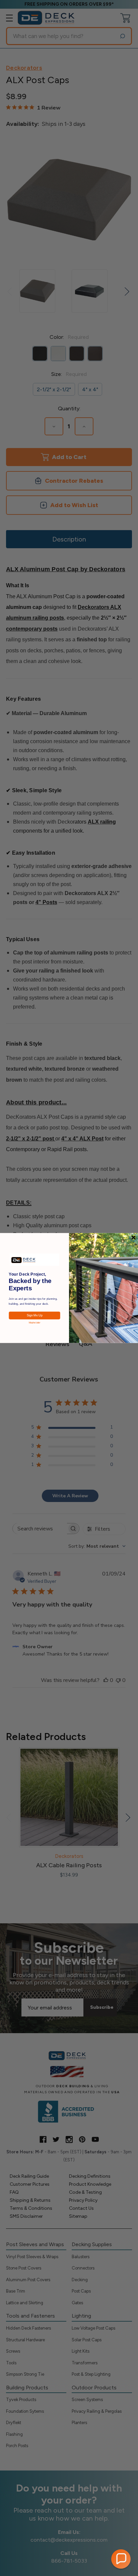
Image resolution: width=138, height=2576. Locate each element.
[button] (121, 2559)
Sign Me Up (35, 1315)
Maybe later (34, 1323)
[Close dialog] (133, 1237)
